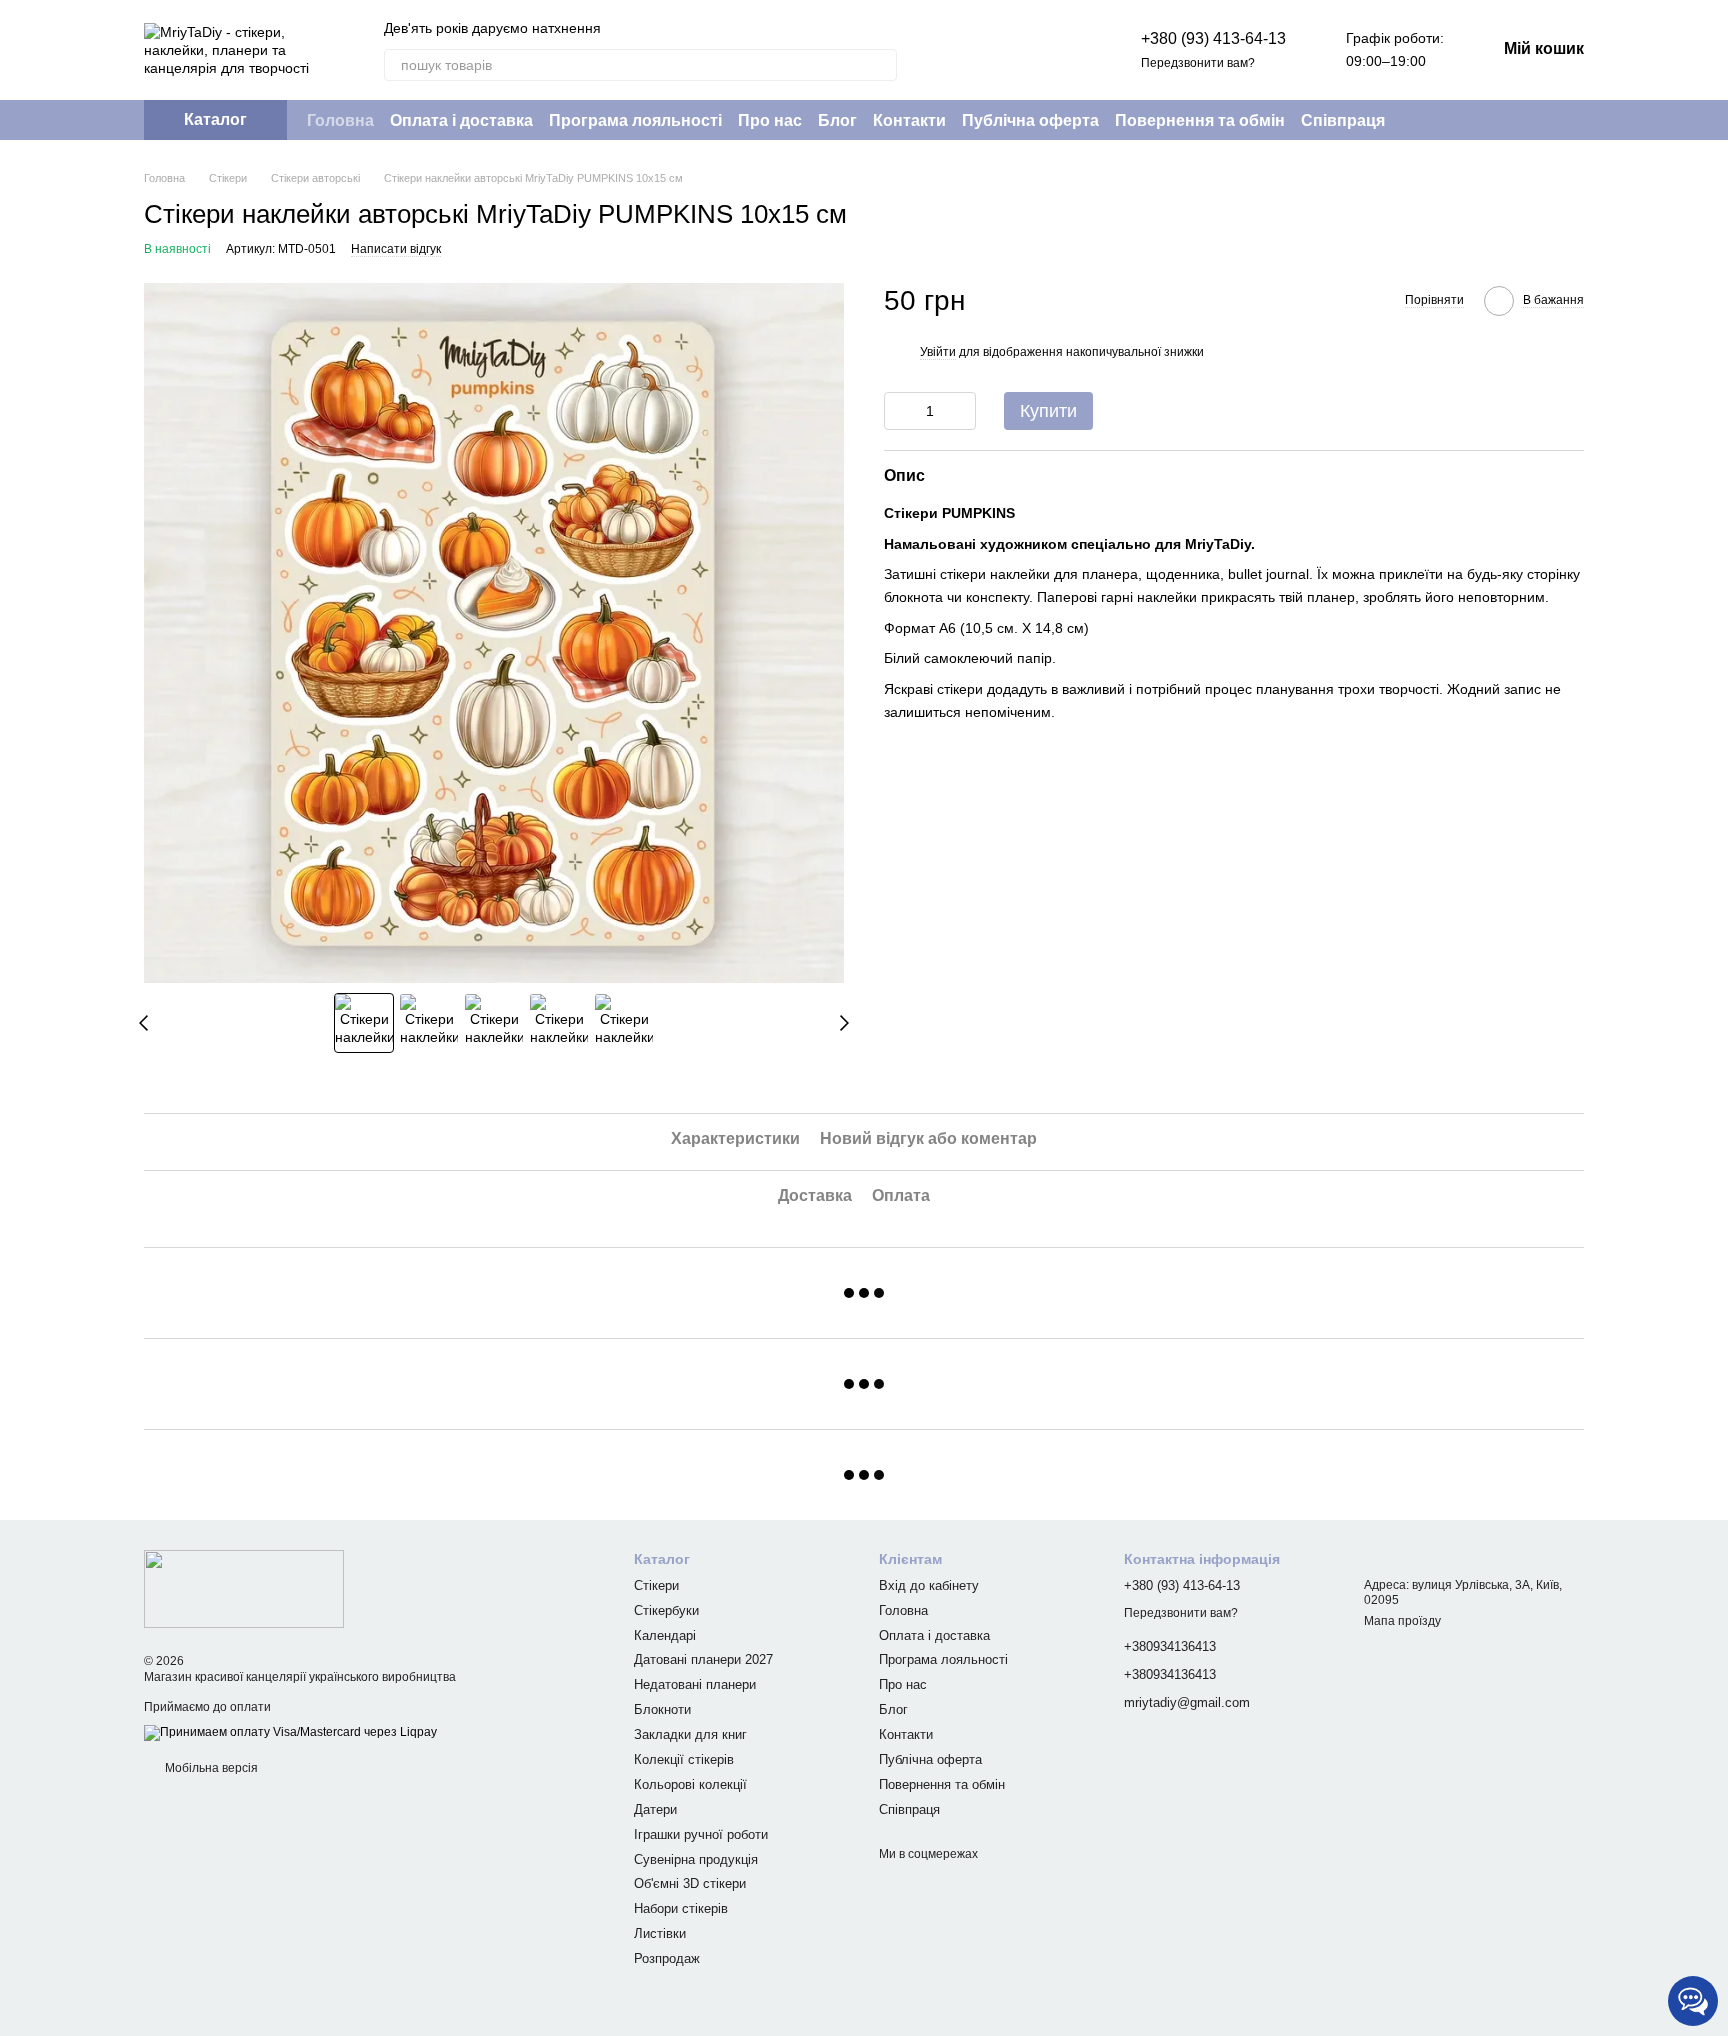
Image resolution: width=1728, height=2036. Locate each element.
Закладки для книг (690, 1734)
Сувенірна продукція (696, 1859)
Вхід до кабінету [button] (929, 1585)
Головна (340, 120)
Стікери (656, 1585)
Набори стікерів (681, 1908)
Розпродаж (667, 1958)
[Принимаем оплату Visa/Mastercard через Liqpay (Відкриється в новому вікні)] (290, 1732)
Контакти (909, 120)
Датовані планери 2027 (703, 1659)
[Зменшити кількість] (899, 411)
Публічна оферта (1030, 120)
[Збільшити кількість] (961, 411)
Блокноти (662, 1709)
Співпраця (1343, 120)
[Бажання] (1057, 50)
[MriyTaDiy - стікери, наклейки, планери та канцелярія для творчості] (244, 1588)
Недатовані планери (695, 1684)
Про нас (770, 120)
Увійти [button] (938, 353)
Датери (655, 1809)
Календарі (665, 1635)
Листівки (660, 1933)
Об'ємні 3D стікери (690, 1883)
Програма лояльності (635, 120)
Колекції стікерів (684, 1759)
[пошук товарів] (881, 65)
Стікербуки (666, 1610)
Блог (837, 120)
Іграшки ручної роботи (701, 1834)
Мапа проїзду (1402, 1621)
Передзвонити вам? (1198, 63)
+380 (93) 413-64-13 (1213, 38)
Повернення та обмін (1200, 120)
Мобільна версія (210, 1768)
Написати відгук (396, 249)
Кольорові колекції (690, 1784)
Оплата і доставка (461, 120)
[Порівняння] (1005, 50)
